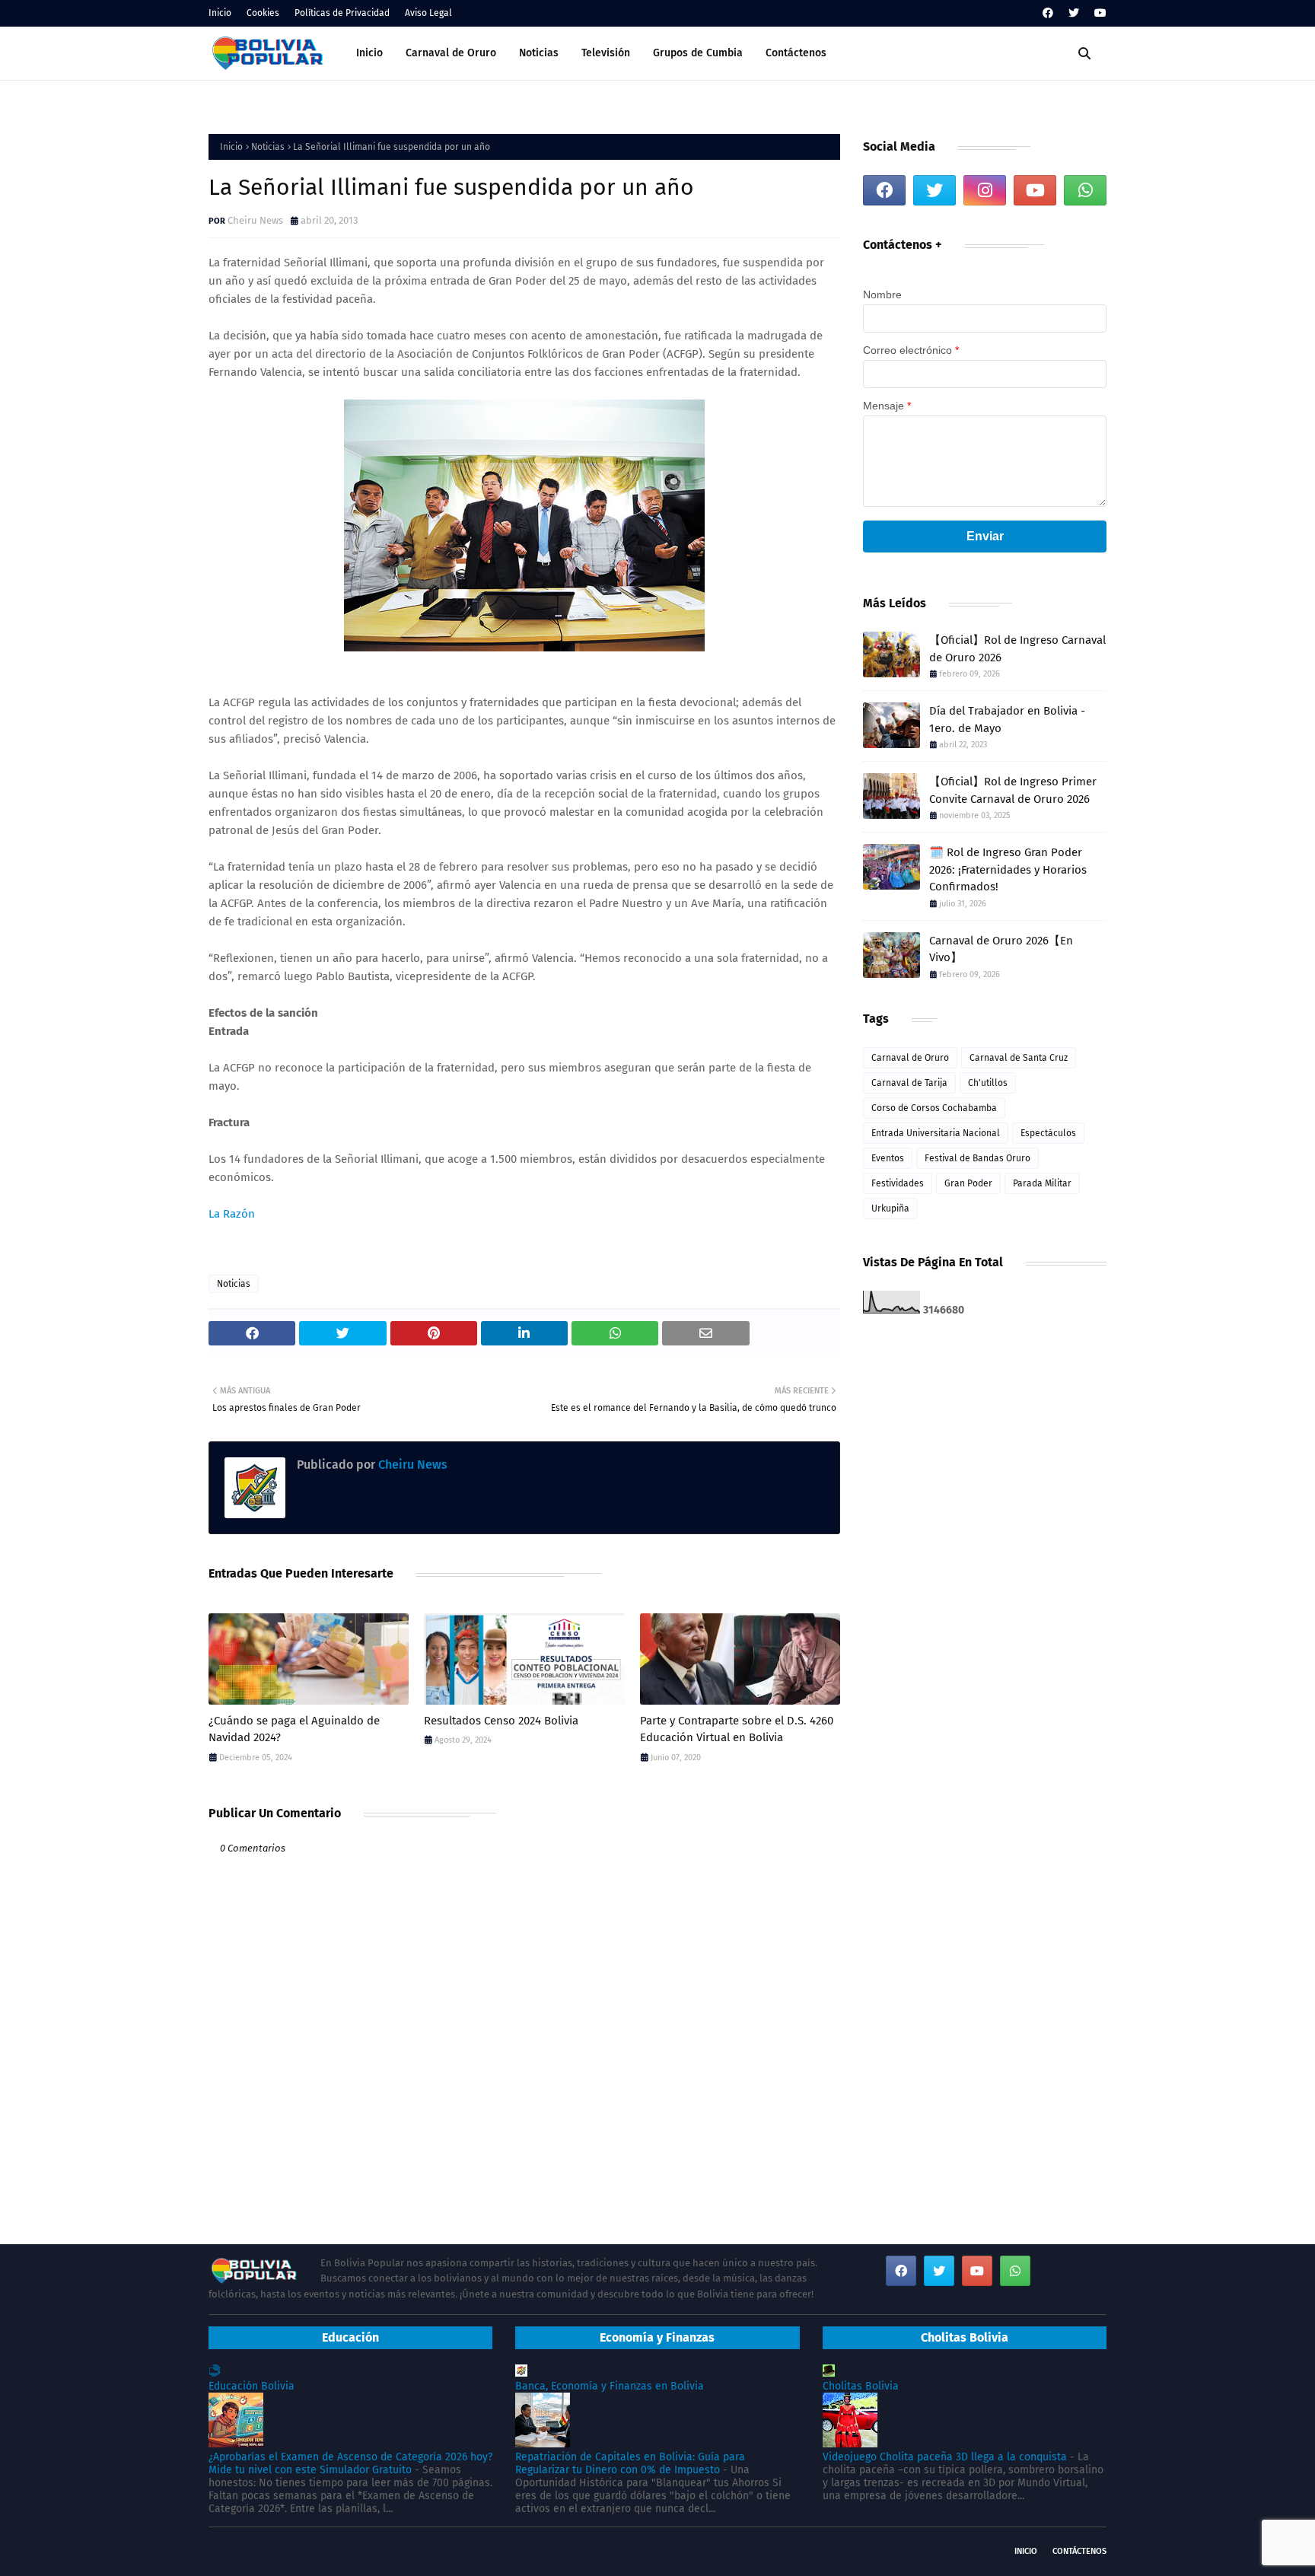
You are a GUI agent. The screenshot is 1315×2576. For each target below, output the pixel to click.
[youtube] (1098, 13)
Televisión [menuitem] (606, 53)
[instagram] (985, 190)
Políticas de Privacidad (342, 13)
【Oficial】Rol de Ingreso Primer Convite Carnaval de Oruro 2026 (1013, 790)
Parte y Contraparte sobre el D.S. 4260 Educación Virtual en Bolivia (737, 1729)
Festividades (898, 1183)
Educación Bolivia (252, 2386)
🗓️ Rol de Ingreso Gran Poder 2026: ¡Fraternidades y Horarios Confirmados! (1008, 869)
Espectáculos (1048, 1133)
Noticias (268, 147)
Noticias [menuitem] (539, 53)
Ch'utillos (988, 1083)
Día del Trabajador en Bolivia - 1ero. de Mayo (1007, 720)
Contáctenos (1079, 2551)
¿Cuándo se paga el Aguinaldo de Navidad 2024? (294, 1729)
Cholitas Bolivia (861, 2386)
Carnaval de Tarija (909, 1083)
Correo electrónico (911, 350)
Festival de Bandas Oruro (977, 1158)
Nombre (882, 295)
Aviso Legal (428, 13)
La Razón (232, 1214)
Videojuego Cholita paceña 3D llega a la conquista (945, 2457)
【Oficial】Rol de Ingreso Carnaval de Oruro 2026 (1017, 649)
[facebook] (1048, 13)
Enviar (985, 536)
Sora (270, 2551)
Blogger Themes (392, 2551)
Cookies (263, 13)
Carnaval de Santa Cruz (1019, 1058)
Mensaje (887, 406)
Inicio (220, 13)
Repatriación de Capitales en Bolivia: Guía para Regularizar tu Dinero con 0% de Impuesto (630, 2463)
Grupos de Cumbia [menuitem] (698, 53)
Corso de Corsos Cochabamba (934, 1108)
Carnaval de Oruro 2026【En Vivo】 (1001, 949)
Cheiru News (255, 220)
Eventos (888, 1158)
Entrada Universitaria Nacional (936, 1133)
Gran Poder (968, 1183)
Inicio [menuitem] (369, 53)
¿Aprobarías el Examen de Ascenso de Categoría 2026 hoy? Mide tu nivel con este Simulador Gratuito (350, 2463)
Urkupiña (890, 1208)
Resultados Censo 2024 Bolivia (501, 1721)
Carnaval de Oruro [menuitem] (451, 53)
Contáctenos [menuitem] (796, 53)
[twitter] (1074, 13)
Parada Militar (1042, 1183)
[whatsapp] (1085, 190)
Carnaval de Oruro (910, 1058)
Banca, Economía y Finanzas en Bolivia (610, 2386)
